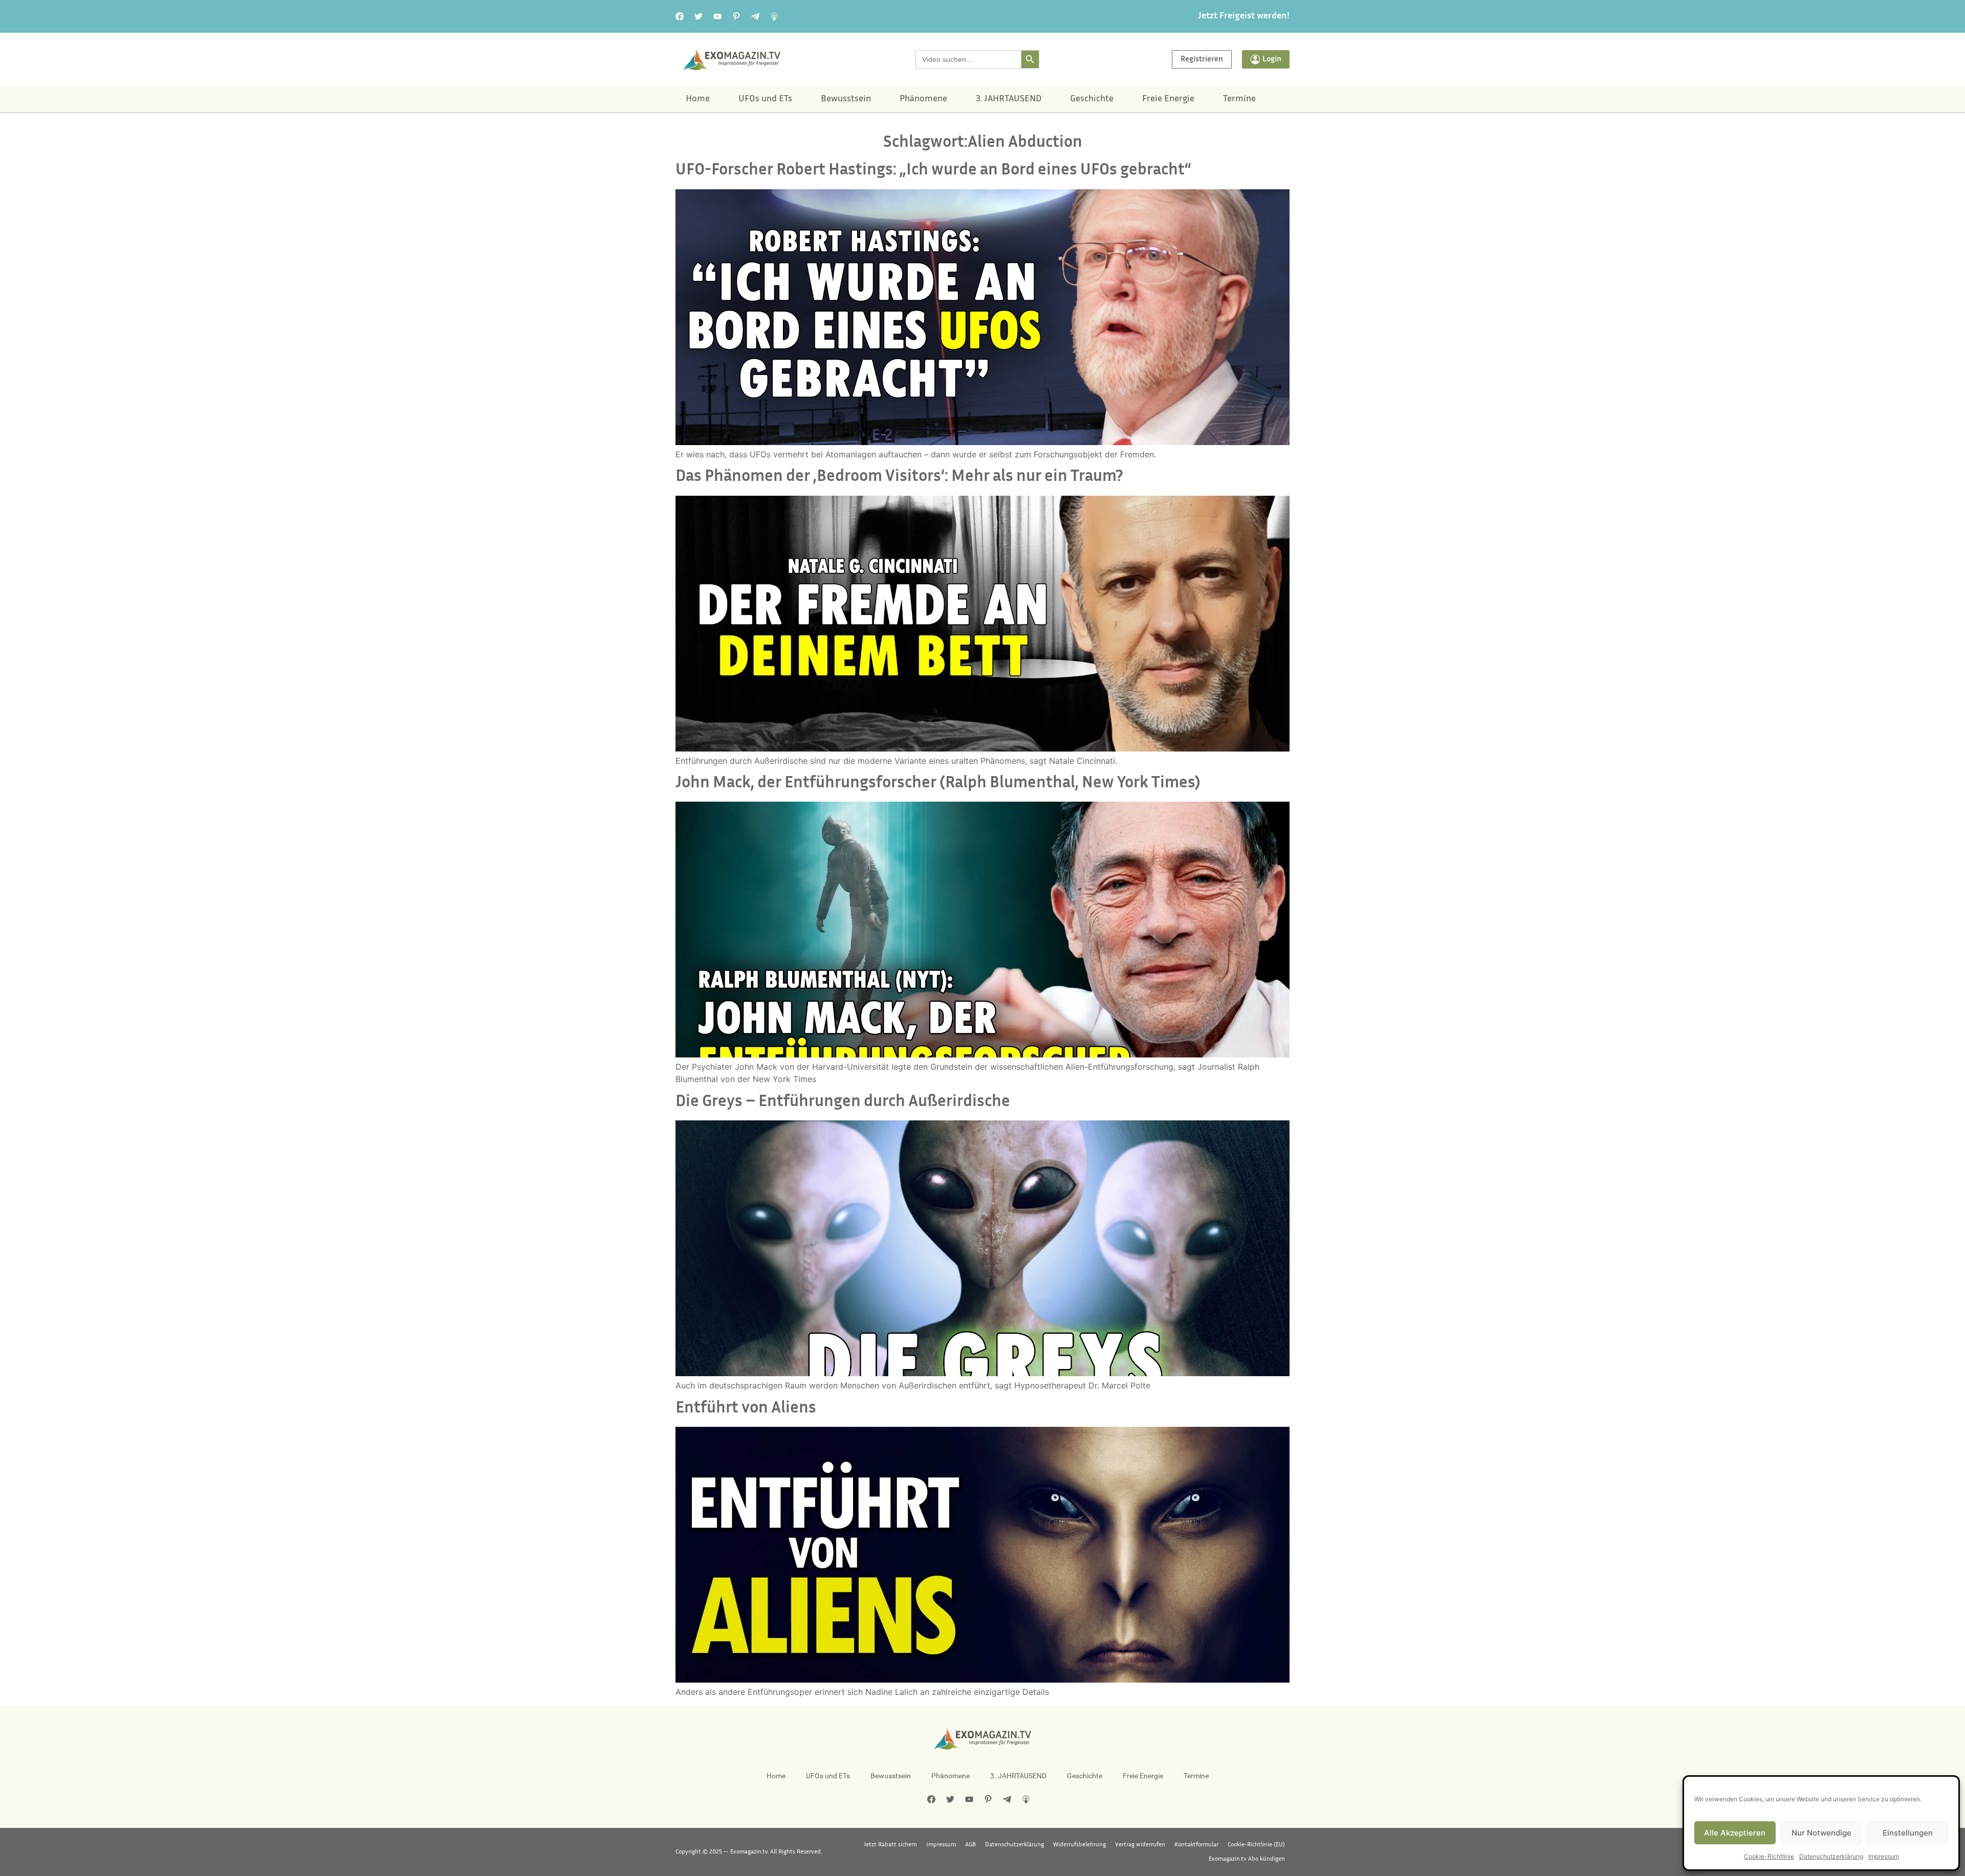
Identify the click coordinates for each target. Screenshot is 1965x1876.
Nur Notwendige (1821, 1833)
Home (698, 99)
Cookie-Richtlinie (1769, 1856)
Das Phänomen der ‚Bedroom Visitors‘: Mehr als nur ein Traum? (899, 477)
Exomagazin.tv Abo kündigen (1247, 1859)
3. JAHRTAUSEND (1009, 99)
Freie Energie (1168, 99)
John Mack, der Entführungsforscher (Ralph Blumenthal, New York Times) (938, 783)
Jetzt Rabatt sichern (890, 1845)
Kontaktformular (1196, 1845)
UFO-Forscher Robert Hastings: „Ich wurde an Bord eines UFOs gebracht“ (933, 171)
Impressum (1884, 1856)
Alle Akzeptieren (1735, 1833)
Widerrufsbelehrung (1079, 1845)
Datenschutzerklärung (1831, 1856)
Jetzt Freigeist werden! (1244, 16)
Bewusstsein (846, 99)
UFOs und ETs (765, 99)
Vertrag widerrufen (1140, 1845)
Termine (1239, 99)
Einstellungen (1908, 1833)
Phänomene (923, 99)
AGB (970, 1845)
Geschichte (1092, 99)
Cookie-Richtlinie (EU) (1256, 1845)
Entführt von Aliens (746, 1409)
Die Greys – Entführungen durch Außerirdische (843, 1102)
